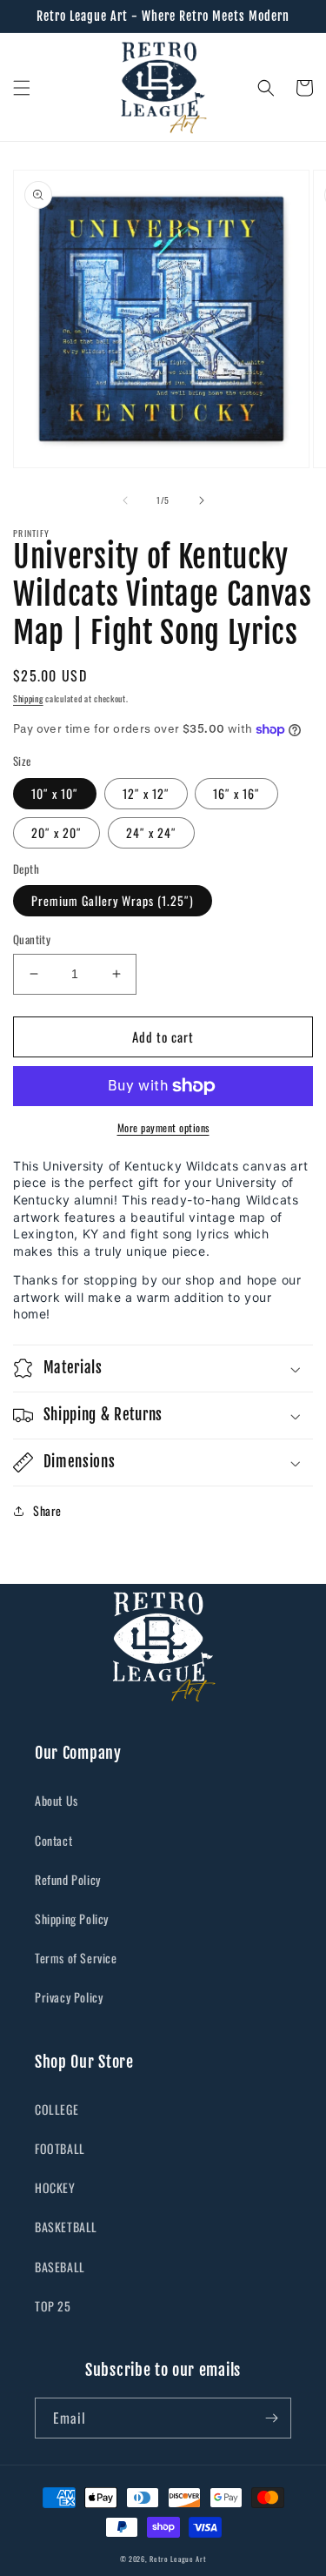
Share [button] (47, 1510)
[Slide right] (202, 500)
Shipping (28, 698)
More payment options (163, 1127)
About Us (57, 1800)
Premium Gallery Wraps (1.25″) (113, 900)
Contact (53, 1840)
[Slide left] (125, 500)
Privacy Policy (69, 1997)
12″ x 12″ (146, 793)
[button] (22, 88)
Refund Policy (68, 1879)
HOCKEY (55, 2187)
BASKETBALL (66, 2227)
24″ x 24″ (151, 832)
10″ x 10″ (55, 793)
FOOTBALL (60, 2148)
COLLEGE (57, 2109)
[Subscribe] (271, 2418)
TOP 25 (53, 2306)
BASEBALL (60, 2267)
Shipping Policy (72, 1919)
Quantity (32, 939)
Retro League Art (178, 2559)
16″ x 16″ (236, 793)
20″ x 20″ (57, 832)
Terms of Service (76, 1958)
